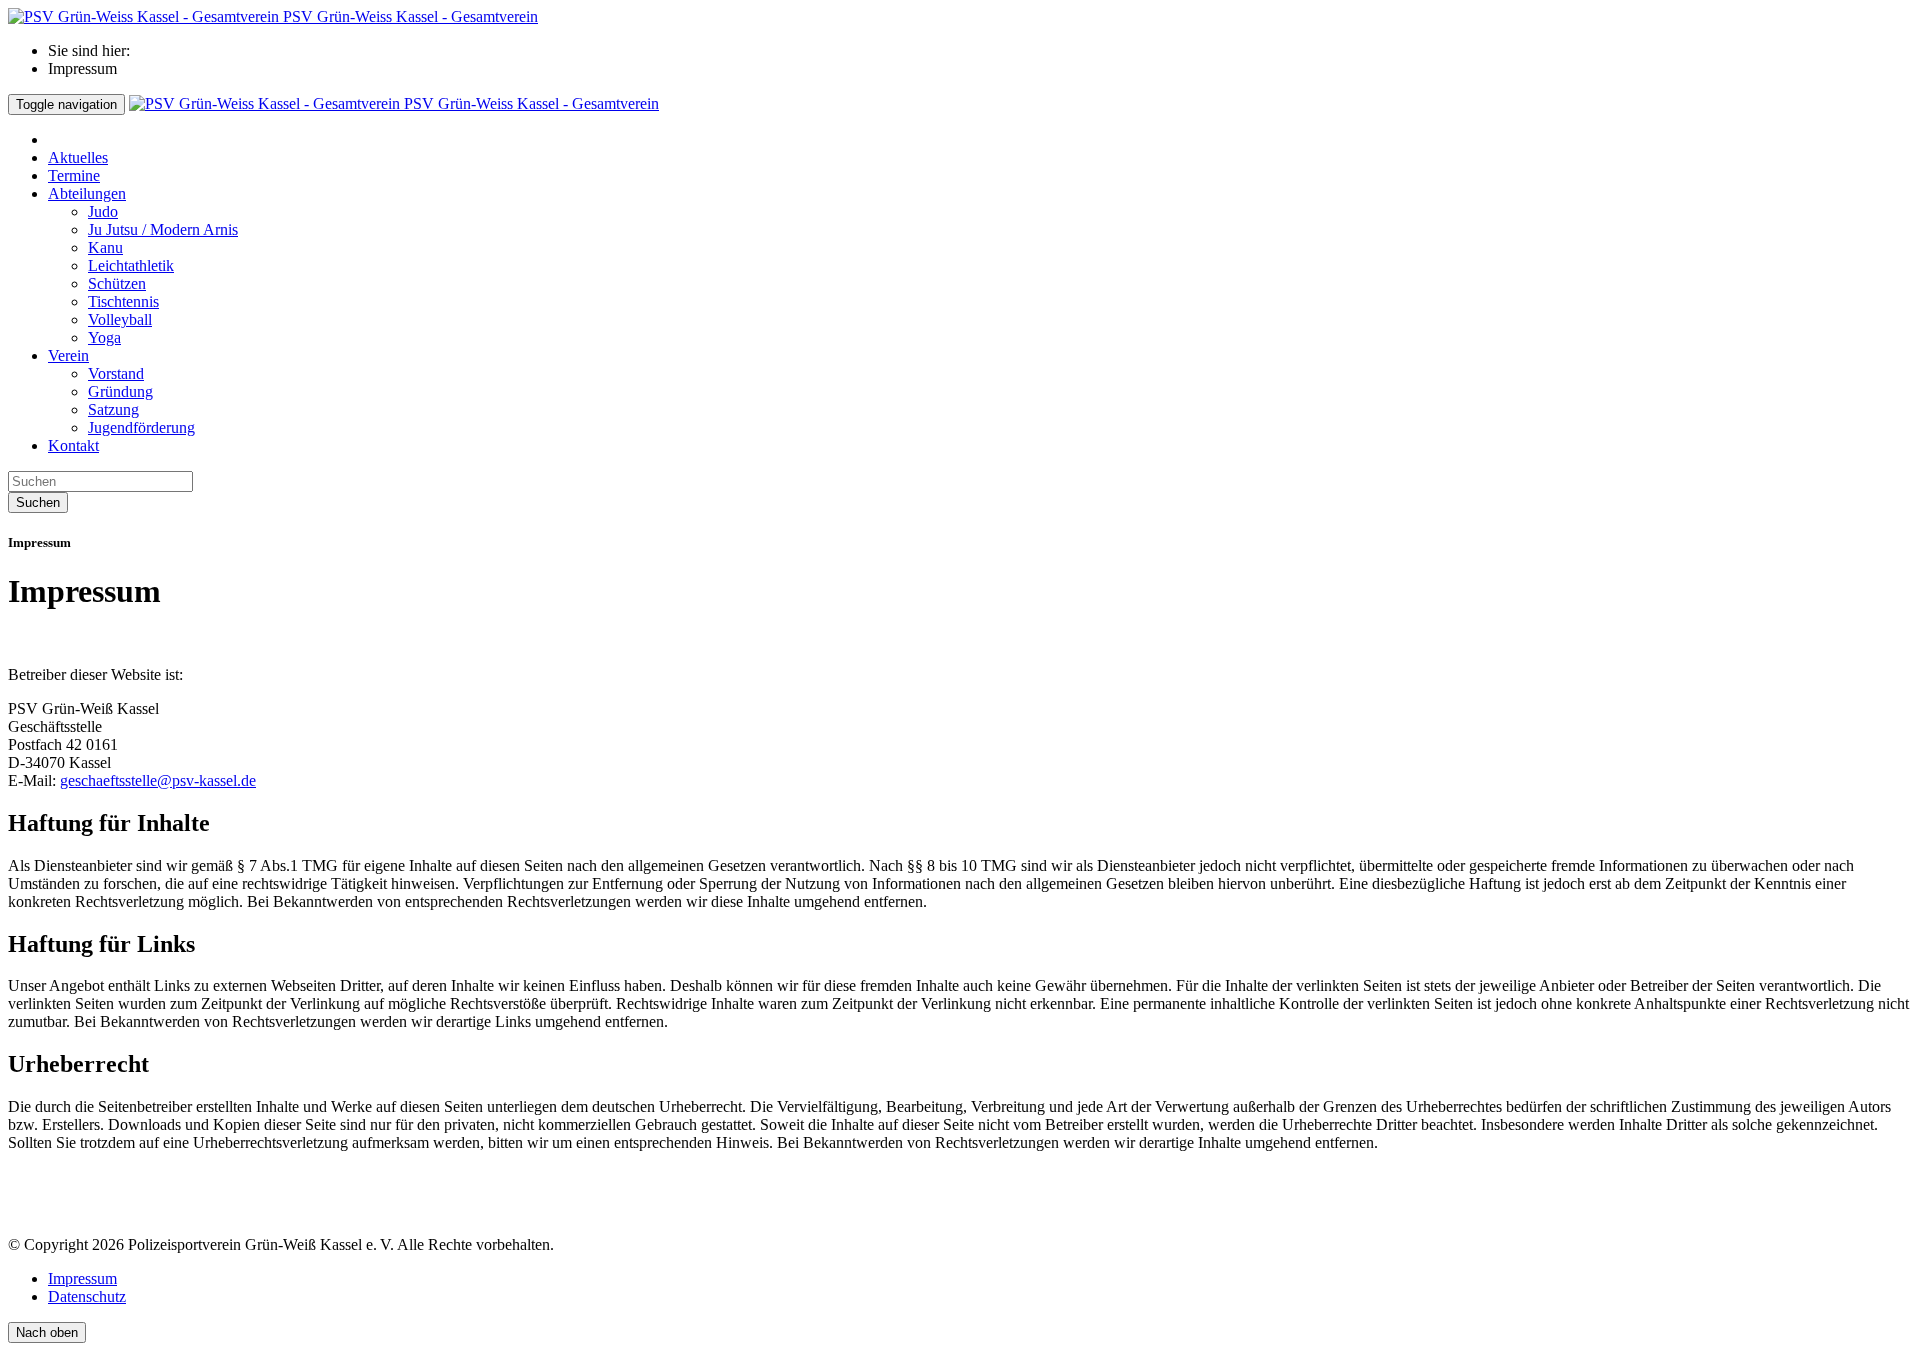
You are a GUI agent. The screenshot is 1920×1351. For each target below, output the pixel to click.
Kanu (105, 247)
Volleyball (120, 319)
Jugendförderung (141, 427)
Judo (103, 211)
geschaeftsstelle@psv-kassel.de (158, 780)
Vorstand (116, 373)
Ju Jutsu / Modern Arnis (163, 229)
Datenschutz (87, 1296)
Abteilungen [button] (87, 193)
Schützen (117, 283)
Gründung (120, 391)
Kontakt (73, 445)
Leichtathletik (131, 265)
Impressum (82, 1278)
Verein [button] (68, 355)
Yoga (104, 337)
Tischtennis (123, 301)
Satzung (113, 409)
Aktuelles (78, 157)
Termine (74, 175)
